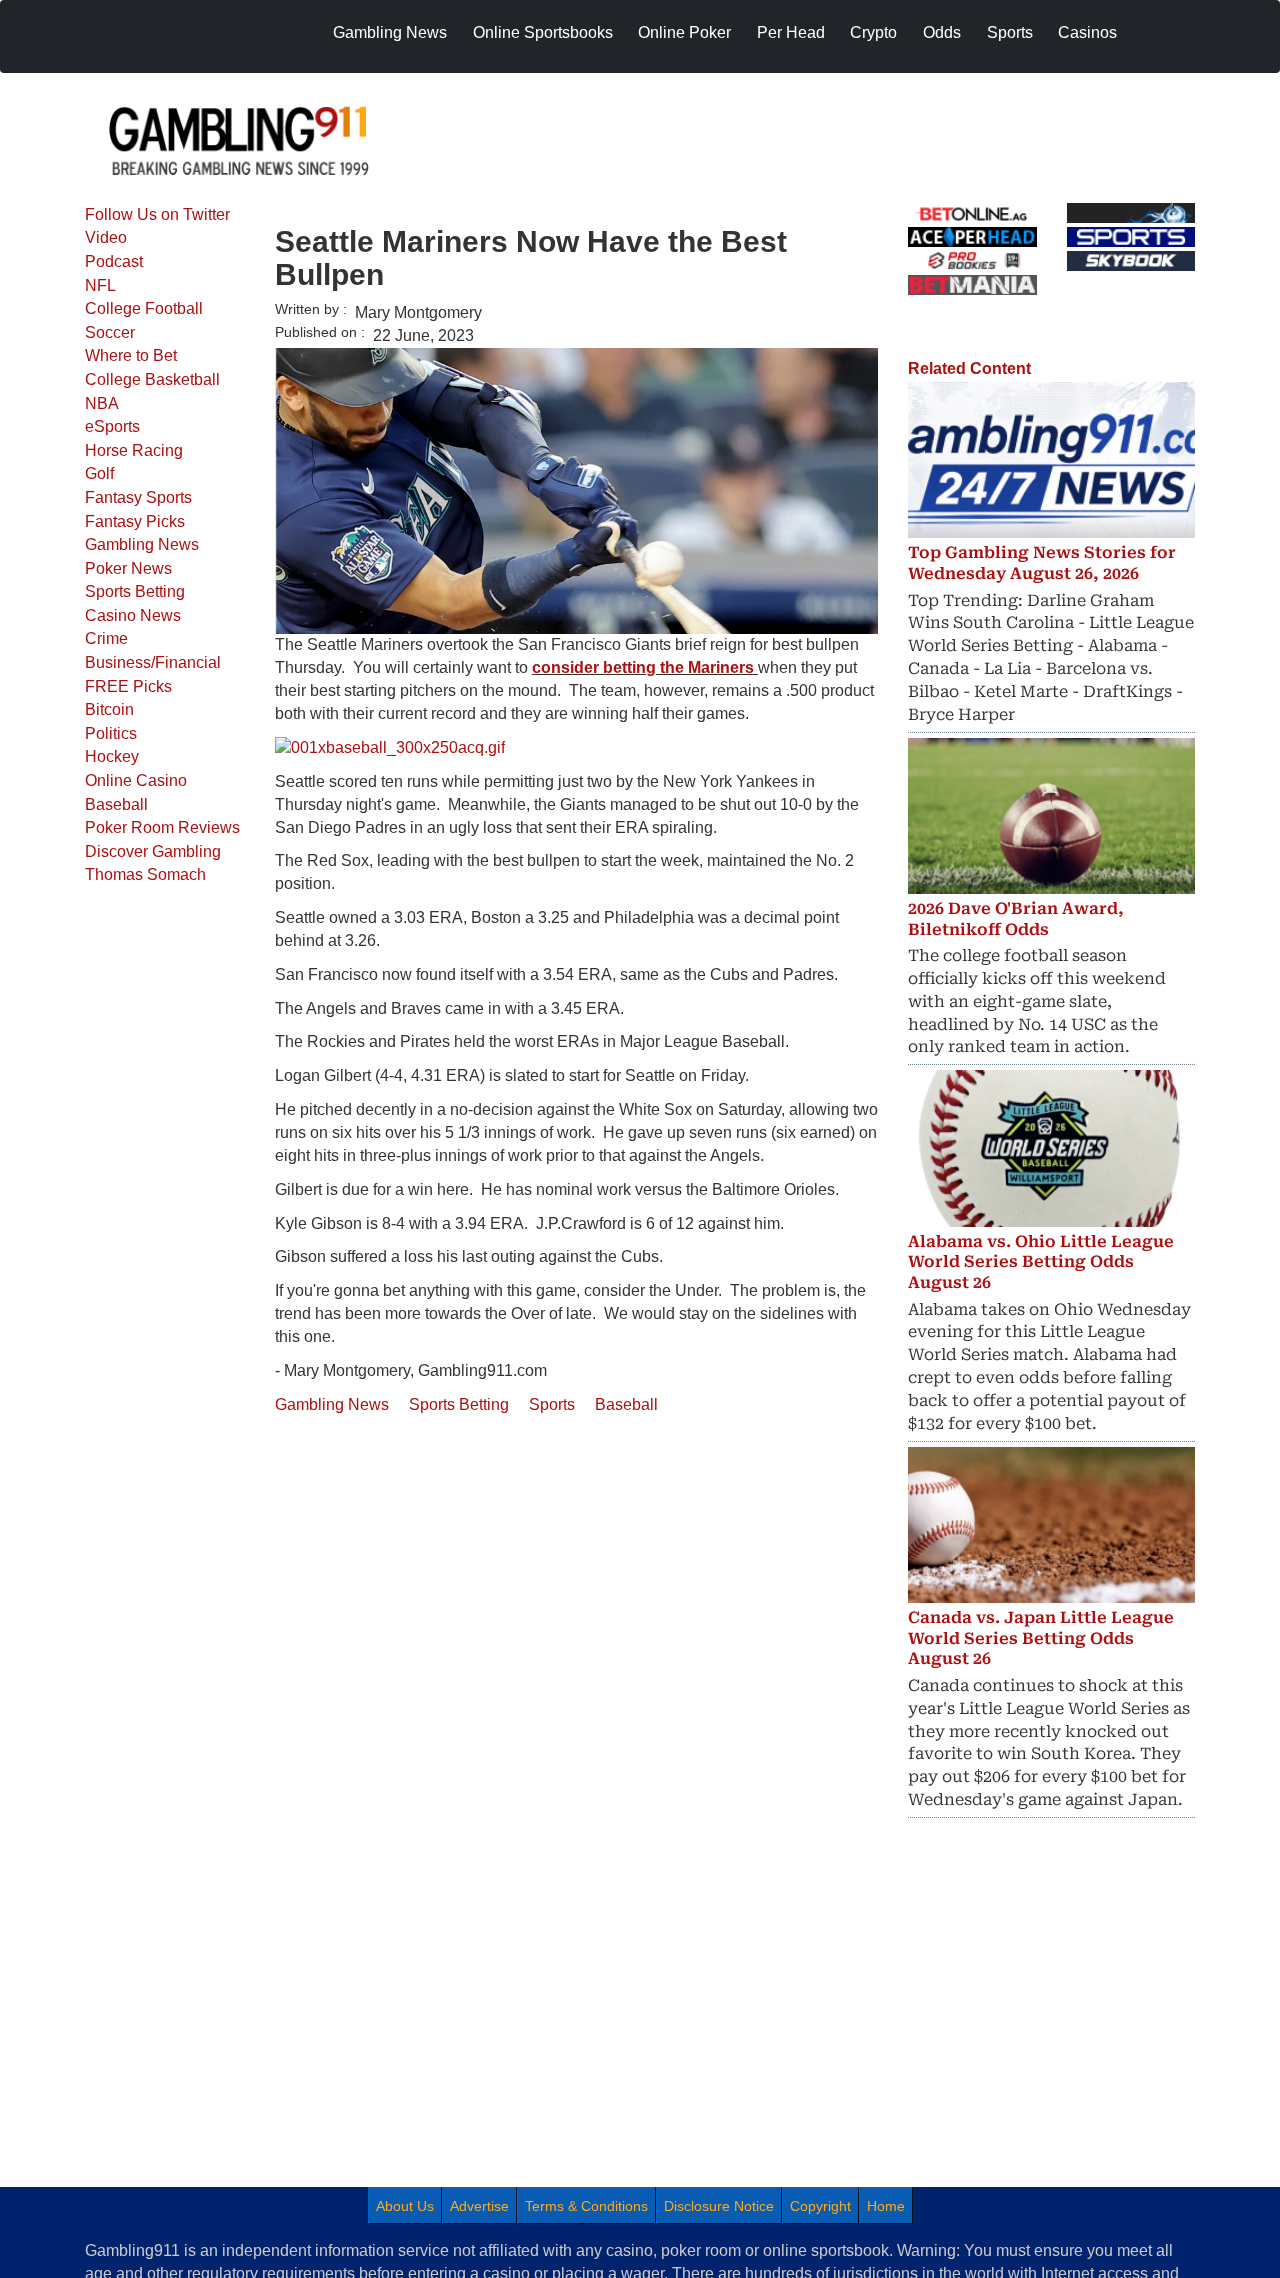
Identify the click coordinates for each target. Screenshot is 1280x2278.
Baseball (116, 804)
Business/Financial (153, 662)
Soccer (110, 332)
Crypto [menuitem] (873, 32)
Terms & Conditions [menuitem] (586, 2206)
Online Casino (136, 780)
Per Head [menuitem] (791, 32)
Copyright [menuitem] (820, 2206)
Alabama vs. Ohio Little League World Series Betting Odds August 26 (1041, 1262)
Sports (552, 1404)
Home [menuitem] (886, 2206)
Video (106, 237)
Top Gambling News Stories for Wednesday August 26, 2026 (1042, 563)
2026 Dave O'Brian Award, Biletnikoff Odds (1016, 919)
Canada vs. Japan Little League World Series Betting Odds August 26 (1041, 1638)
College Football (144, 308)
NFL (100, 285)
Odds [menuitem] (942, 32)
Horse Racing (134, 450)
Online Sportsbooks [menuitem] (543, 32)
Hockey (112, 756)
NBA (102, 403)
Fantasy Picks (135, 521)
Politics (111, 733)
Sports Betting (135, 591)
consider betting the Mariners (645, 667)
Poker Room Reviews (162, 827)
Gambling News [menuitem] (390, 32)
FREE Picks (128, 686)
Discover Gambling (153, 851)
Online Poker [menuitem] (684, 32)
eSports (112, 426)
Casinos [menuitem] (1087, 32)
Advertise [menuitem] (479, 2206)
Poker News (128, 568)
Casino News (133, 615)
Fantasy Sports (138, 497)
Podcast (114, 261)
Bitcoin (109, 709)
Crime (106, 638)
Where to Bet (131, 355)
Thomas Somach (145, 874)
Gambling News (142, 544)
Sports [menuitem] (1010, 32)
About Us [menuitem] (405, 2206)
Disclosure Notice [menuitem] (719, 2206)
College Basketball (152, 379)
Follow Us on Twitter (157, 214)
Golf (99, 473)
